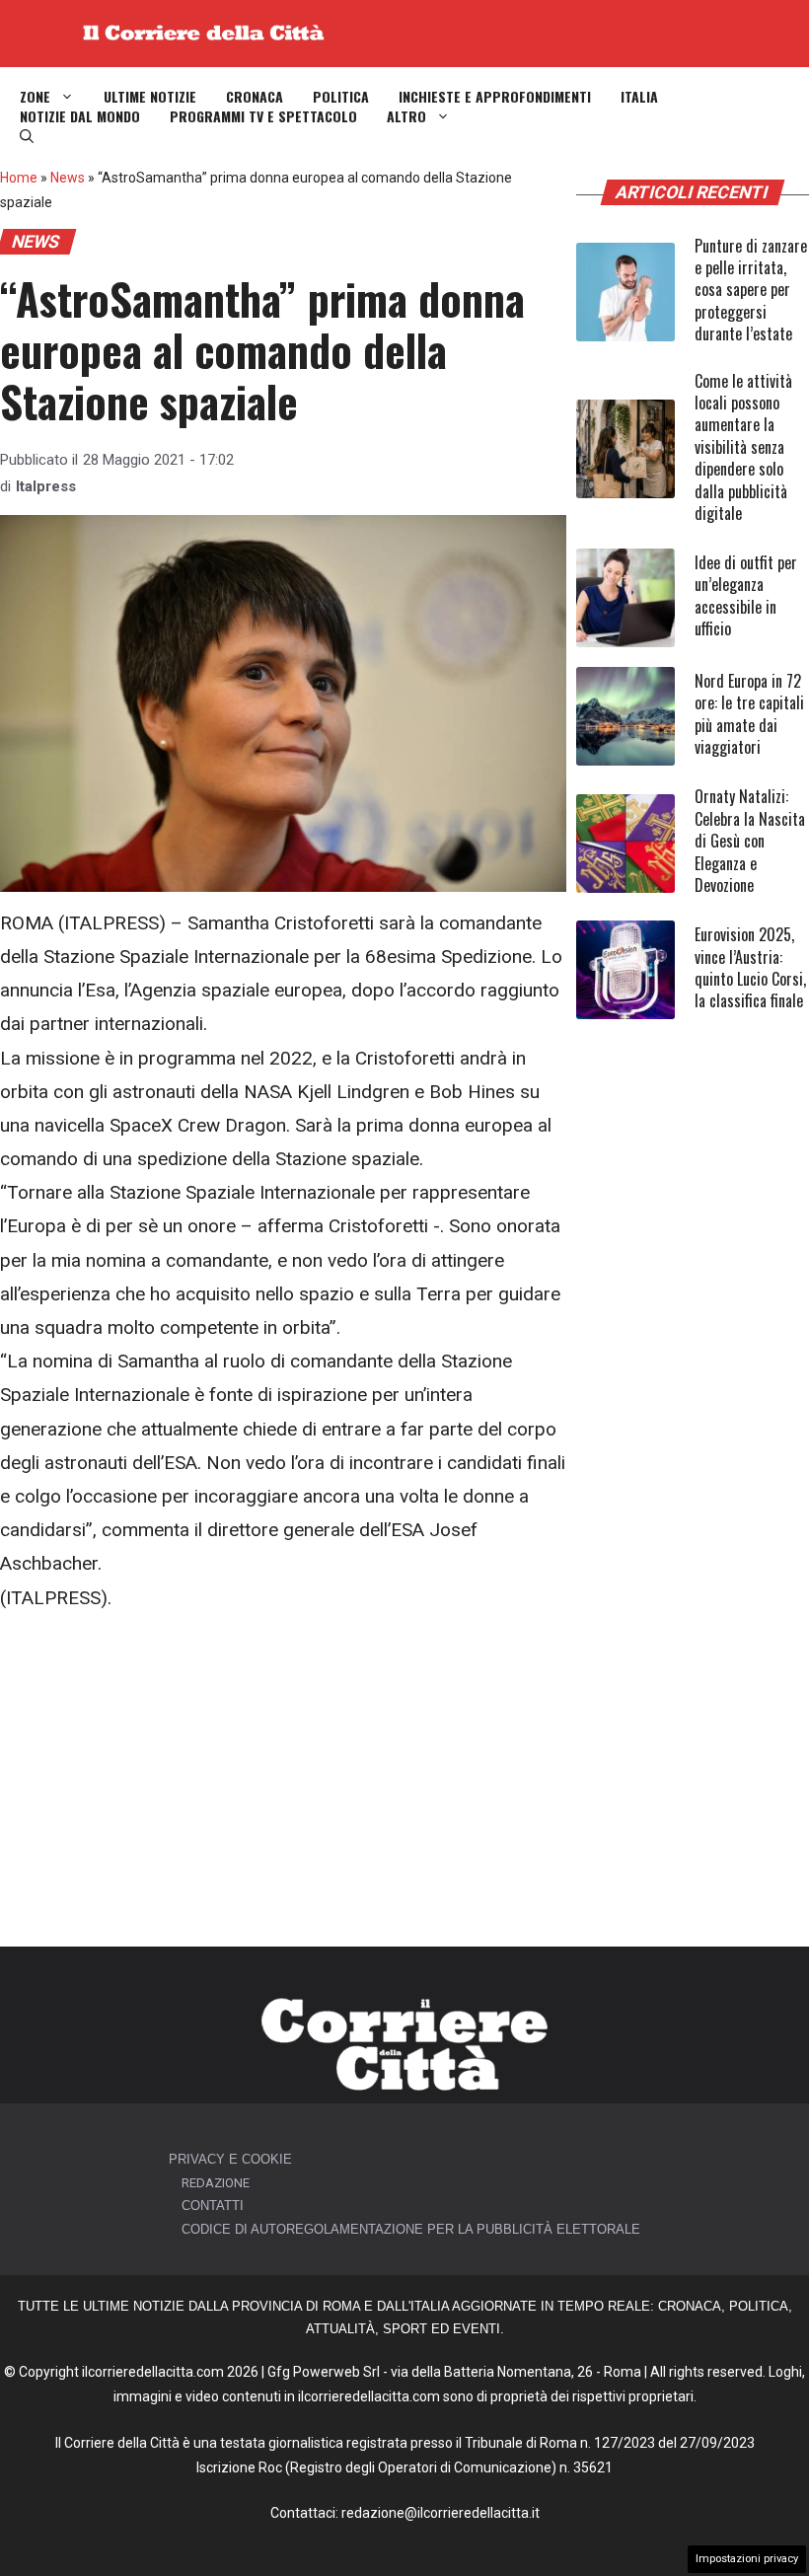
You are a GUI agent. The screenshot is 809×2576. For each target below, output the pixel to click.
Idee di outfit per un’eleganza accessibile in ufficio (746, 595)
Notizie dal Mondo (80, 116)
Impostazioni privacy (747, 2559)
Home (19, 178)
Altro (406, 116)
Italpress (46, 486)
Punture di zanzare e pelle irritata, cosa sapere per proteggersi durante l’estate (751, 290)
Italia (639, 97)
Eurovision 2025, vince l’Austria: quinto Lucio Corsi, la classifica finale (750, 967)
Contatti (213, 2206)
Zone (35, 97)
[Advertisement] (283, 1781)
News (68, 178)
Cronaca (255, 97)
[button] (27, 136)
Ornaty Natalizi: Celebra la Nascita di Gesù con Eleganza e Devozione (750, 841)
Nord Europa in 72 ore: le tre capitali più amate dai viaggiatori (749, 714)
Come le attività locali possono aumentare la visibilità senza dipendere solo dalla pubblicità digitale (743, 447)
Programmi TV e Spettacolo (263, 116)
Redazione (216, 2183)
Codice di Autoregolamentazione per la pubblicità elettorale (411, 2229)
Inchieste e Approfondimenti (495, 97)
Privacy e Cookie (230, 2159)
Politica (341, 97)
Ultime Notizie (150, 97)
